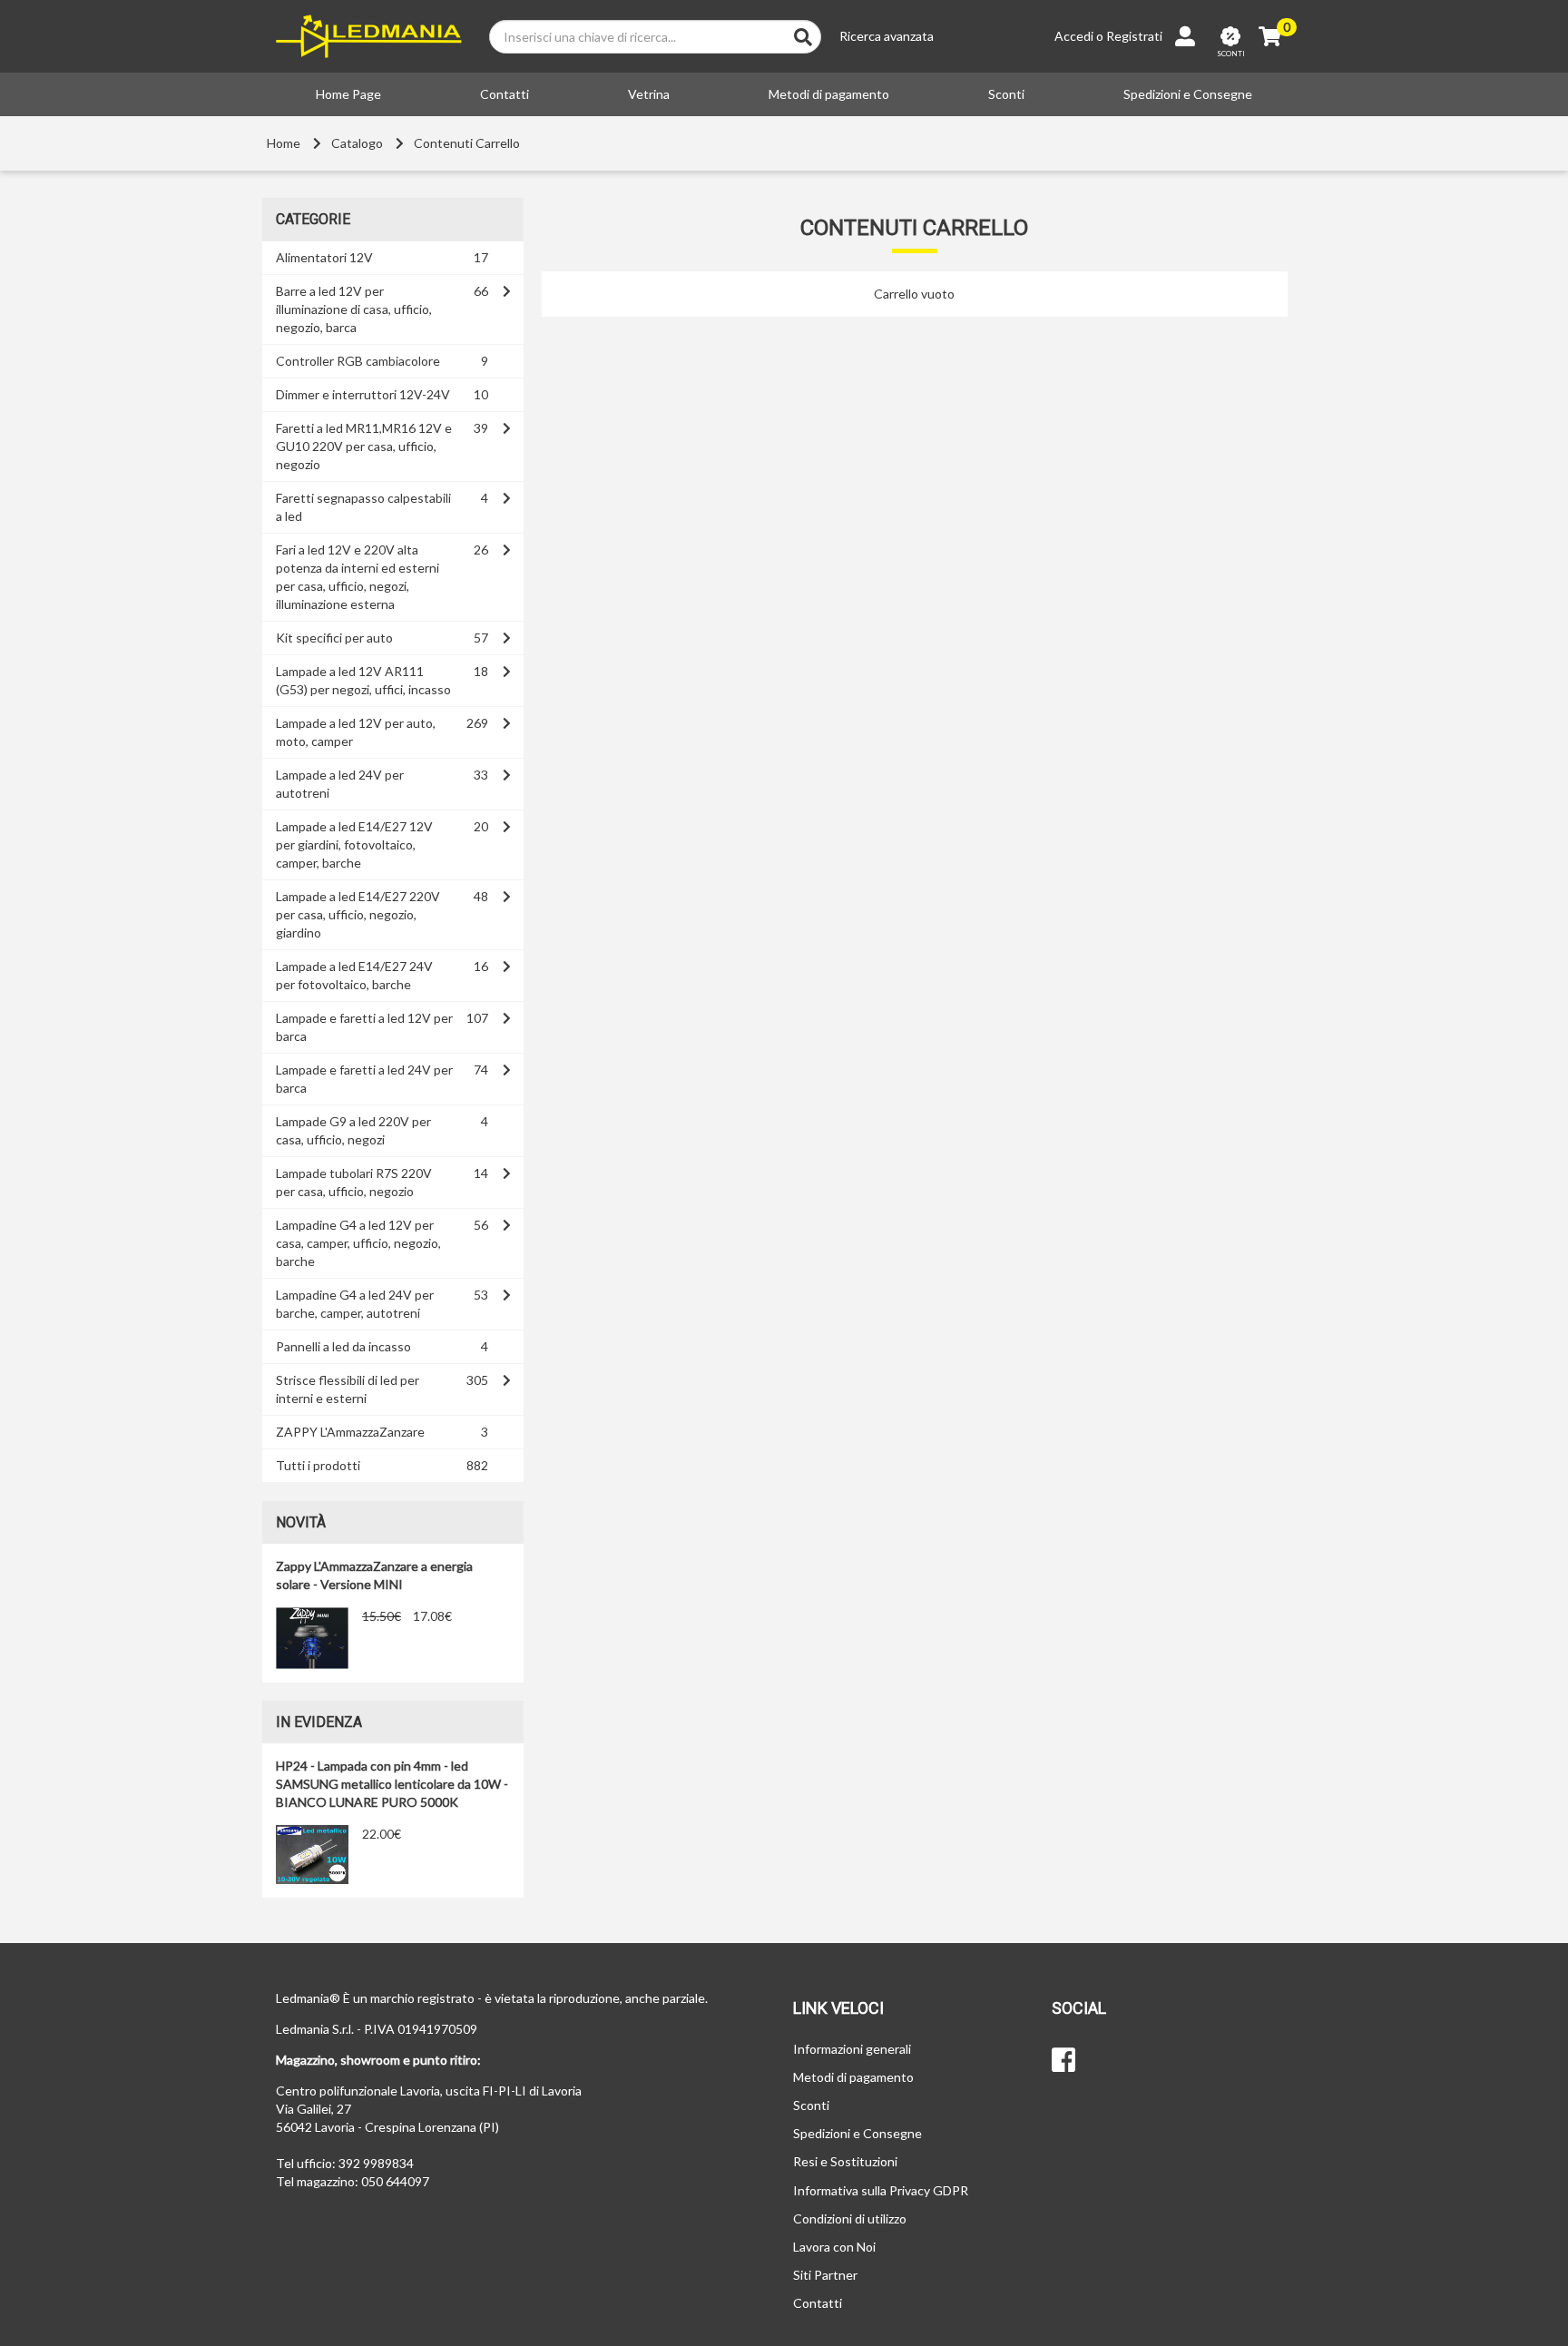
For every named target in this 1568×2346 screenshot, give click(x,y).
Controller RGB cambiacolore (358, 361)
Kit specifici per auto (334, 638)
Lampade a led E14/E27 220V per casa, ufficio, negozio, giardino (358, 914)
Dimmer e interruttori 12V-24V (363, 394)
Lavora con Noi (834, 2247)
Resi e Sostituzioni (845, 2161)
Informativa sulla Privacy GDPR (881, 2190)
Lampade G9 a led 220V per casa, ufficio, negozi (353, 1130)
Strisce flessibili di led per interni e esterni (348, 1389)
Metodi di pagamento (829, 94)
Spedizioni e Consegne (1188, 94)
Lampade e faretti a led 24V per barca (364, 1079)
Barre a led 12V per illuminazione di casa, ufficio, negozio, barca (354, 309)
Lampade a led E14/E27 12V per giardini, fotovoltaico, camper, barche (354, 844)
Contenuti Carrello (467, 143)
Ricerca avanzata (887, 36)
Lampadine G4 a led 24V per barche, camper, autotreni (355, 1304)
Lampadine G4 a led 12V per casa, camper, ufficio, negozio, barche (358, 1243)
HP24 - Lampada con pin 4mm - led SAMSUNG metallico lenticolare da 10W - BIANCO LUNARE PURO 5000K (392, 1784)
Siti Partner (825, 2275)
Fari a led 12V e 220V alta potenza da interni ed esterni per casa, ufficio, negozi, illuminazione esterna (358, 577)
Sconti (1006, 94)
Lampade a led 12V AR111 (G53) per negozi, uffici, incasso (363, 680)
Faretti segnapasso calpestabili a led (363, 507)
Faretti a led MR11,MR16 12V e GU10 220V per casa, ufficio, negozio (364, 446)
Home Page (348, 94)
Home (284, 143)
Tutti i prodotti (318, 1465)
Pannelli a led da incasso (343, 1346)
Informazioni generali (852, 2049)
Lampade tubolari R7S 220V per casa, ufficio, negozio (354, 1182)
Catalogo (357, 143)
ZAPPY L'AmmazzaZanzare (350, 1432)
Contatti (505, 94)
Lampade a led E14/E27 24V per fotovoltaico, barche (354, 975)
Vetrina (649, 94)
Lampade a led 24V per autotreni (340, 784)
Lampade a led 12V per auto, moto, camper (356, 732)
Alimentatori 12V (324, 257)
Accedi (1074, 36)
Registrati (1134, 36)
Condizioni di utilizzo (850, 2218)
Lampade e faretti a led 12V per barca (364, 1027)
